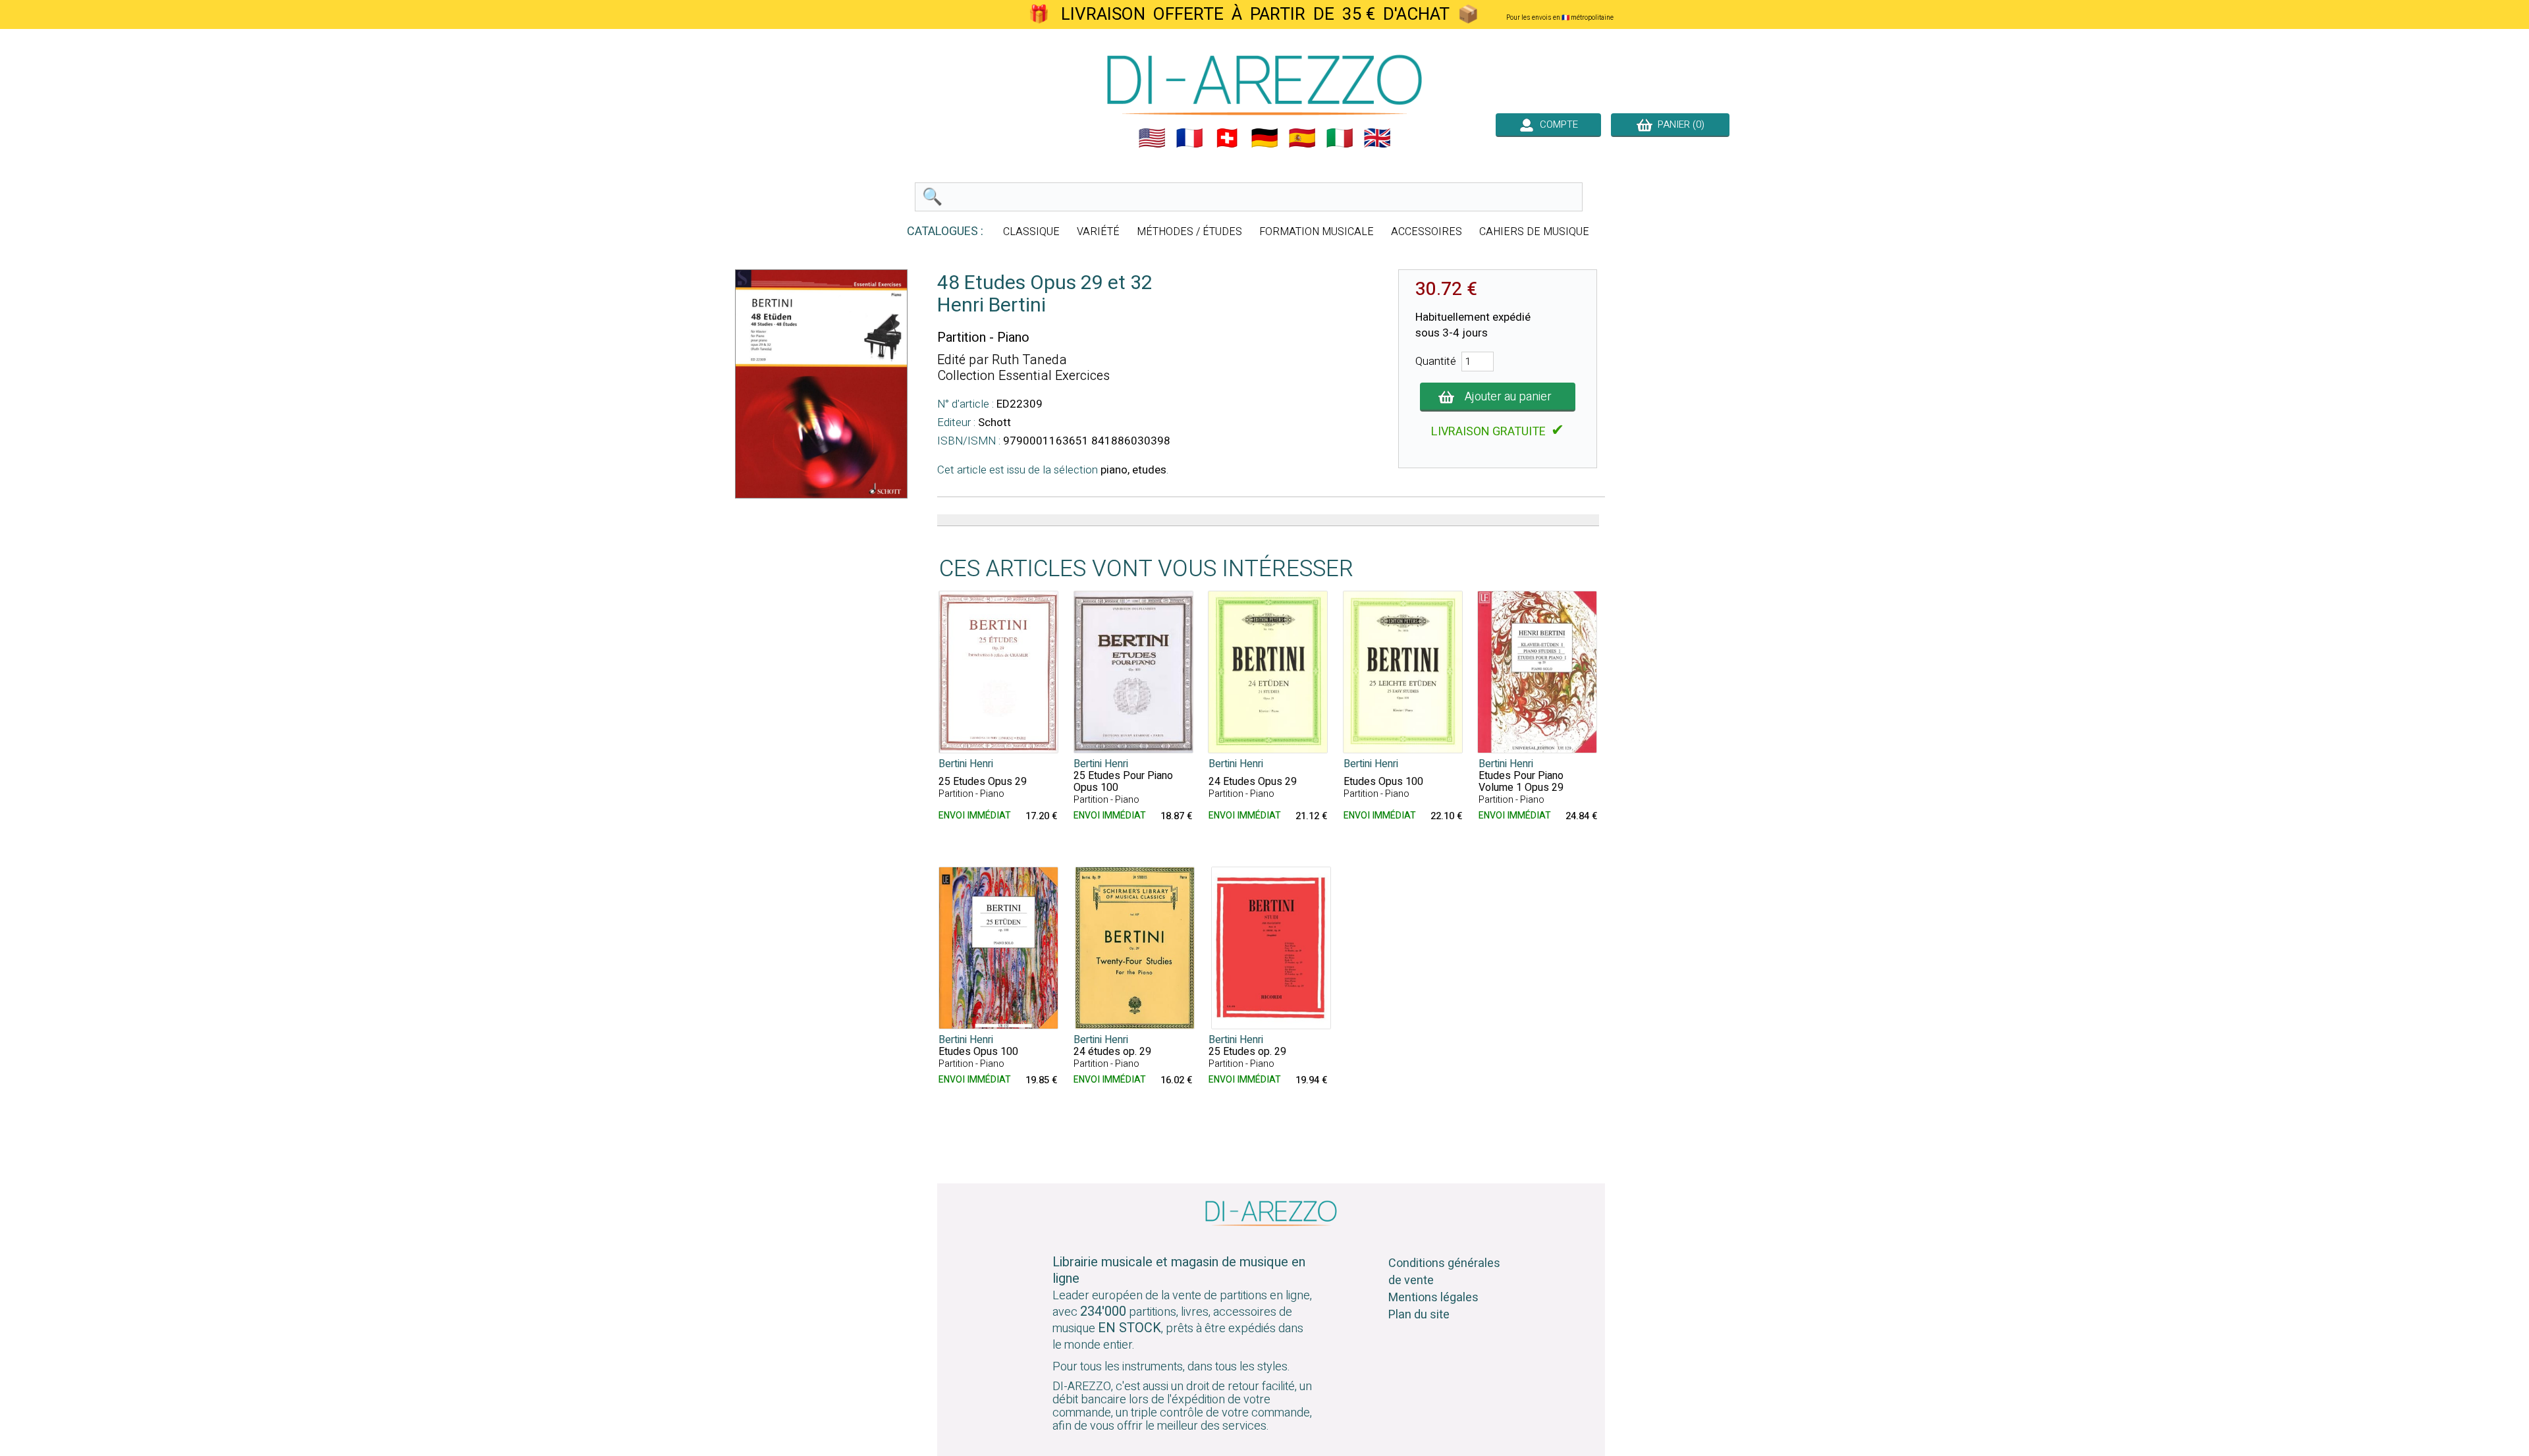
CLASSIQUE (1031, 232)
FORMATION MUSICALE (1317, 232)
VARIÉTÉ (1098, 232)
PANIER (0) (1678, 124)
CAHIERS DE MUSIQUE (1534, 232)
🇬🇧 (1377, 138)
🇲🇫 (1189, 138)
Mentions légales (1433, 1298)
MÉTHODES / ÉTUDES (1189, 232)
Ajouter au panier (1508, 397)
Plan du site (1419, 1315)
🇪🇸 (1302, 138)
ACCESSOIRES (1427, 232)
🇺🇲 (1152, 138)
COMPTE (1556, 124)
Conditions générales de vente (1444, 1272)
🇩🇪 (1264, 138)
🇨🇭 (1227, 138)
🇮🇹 (1340, 138)
